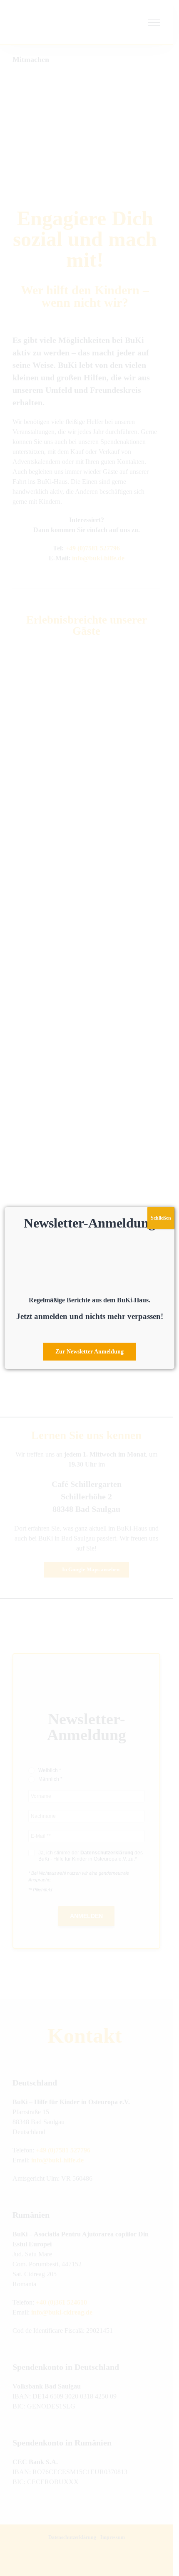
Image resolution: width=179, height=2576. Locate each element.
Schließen (161, 1218)
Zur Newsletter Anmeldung (89, 1352)
